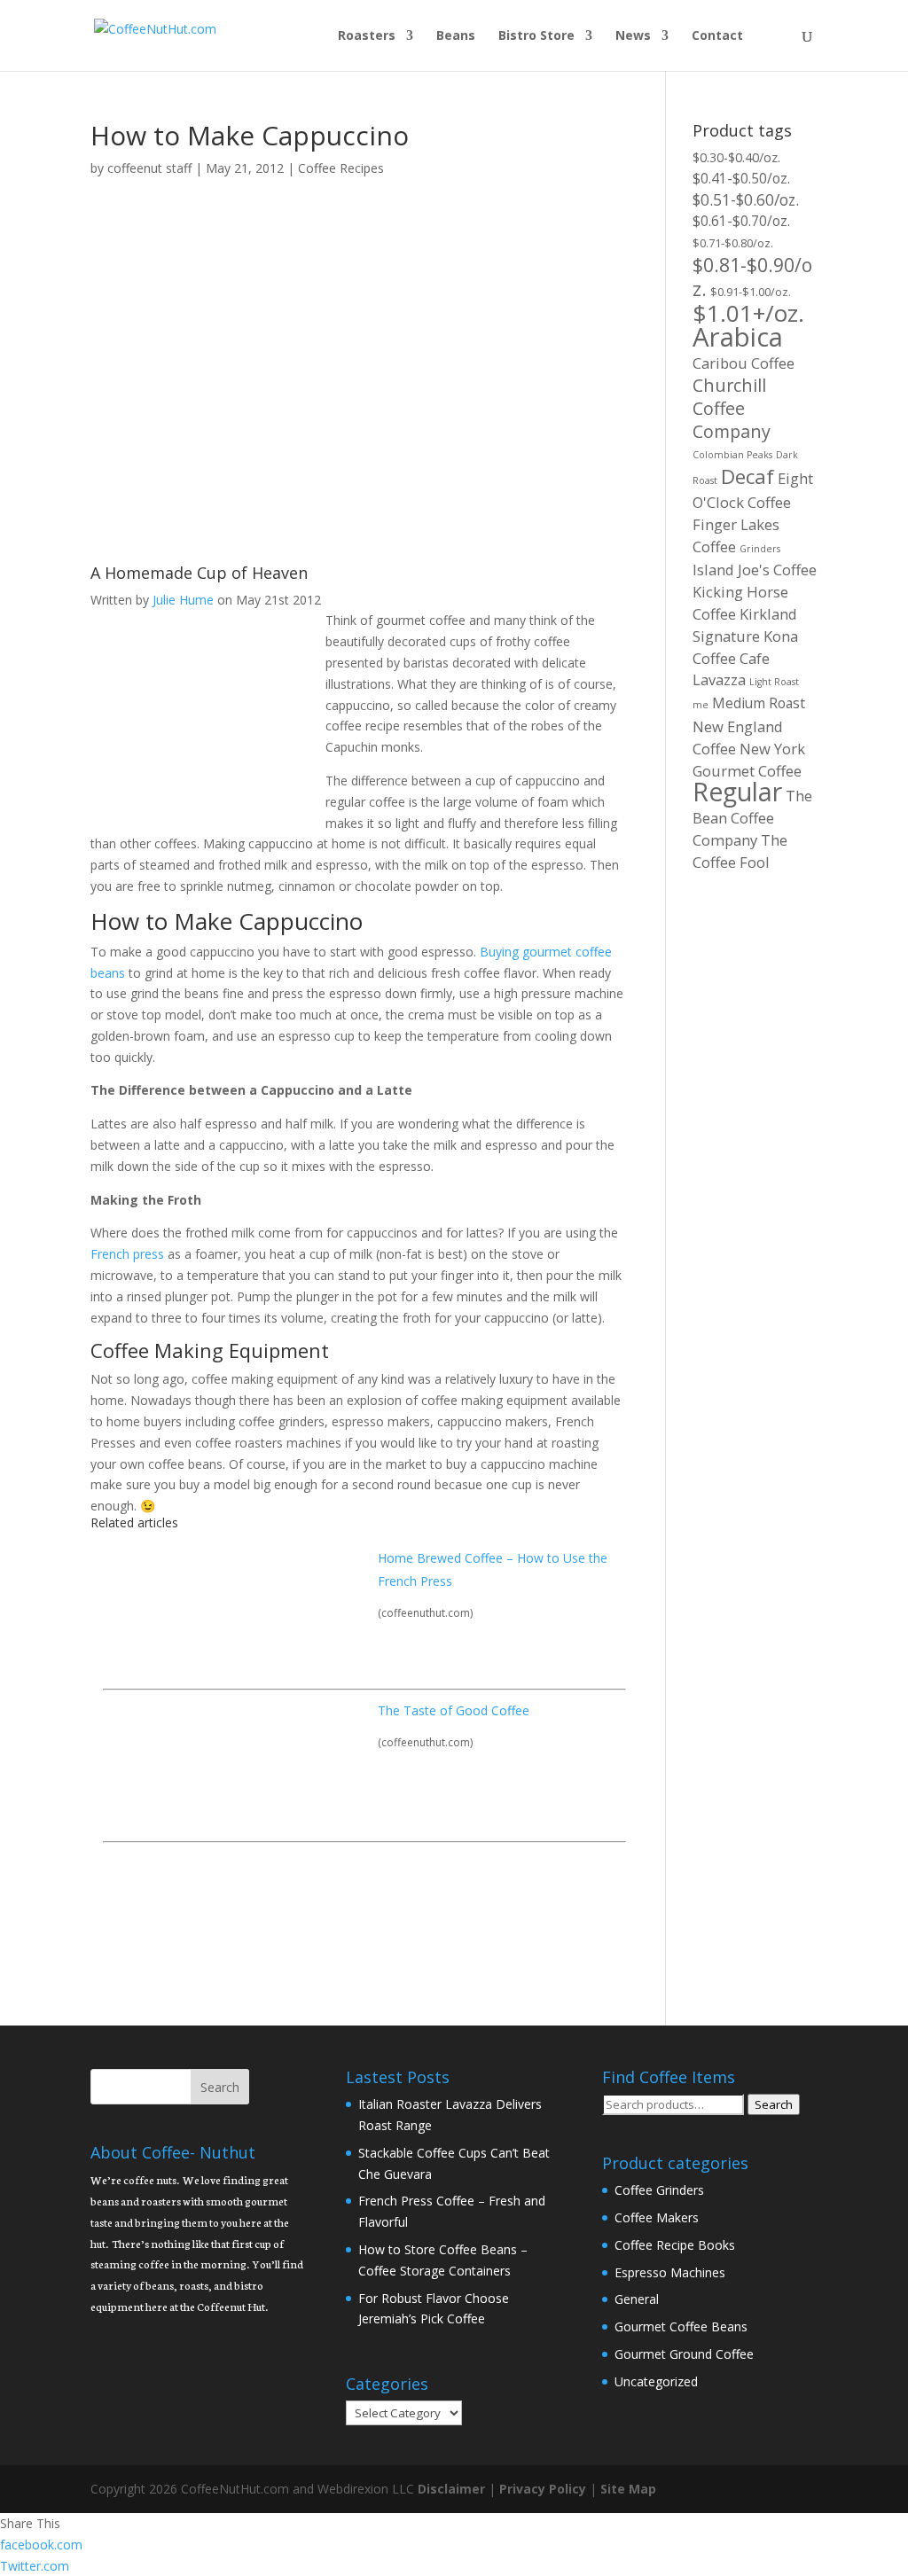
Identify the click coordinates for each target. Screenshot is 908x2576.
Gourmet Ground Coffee (684, 2354)
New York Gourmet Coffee (749, 760)
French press (127, 1254)
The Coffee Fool (740, 851)
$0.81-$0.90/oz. (752, 277)
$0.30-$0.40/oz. (736, 157)
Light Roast (774, 682)
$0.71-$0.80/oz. (733, 243)
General (637, 2299)
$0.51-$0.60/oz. (746, 199)
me (701, 705)
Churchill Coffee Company (732, 408)
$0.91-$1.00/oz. (751, 292)
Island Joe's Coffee (755, 570)
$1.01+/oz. (748, 313)
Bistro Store (536, 36)
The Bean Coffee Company (752, 818)
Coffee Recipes (341, 168)
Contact (717, 36)
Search (774, 2104)
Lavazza (719, 679)
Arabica (738, 337)
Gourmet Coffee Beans (681, 2326)
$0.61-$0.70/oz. (741, 221)
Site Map (628, 2489)
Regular (737, 792)
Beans (456, 36)
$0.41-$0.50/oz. (741, 178)
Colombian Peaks (732, 455)
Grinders (760, 549)
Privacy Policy (543, 2489)
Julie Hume (183, 600)
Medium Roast (759, 703)
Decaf (748, 476)
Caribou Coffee (744, 363)
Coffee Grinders (659, 2190)
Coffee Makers (657, 2217)
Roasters (367, 36)
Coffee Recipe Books (675, 2245)
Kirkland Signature (745, 625)
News (633, 36)
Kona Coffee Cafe (745, 647)
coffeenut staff (149, 168)
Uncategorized (656, 2381)
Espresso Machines (670, 2272)
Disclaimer (451, 2489)
